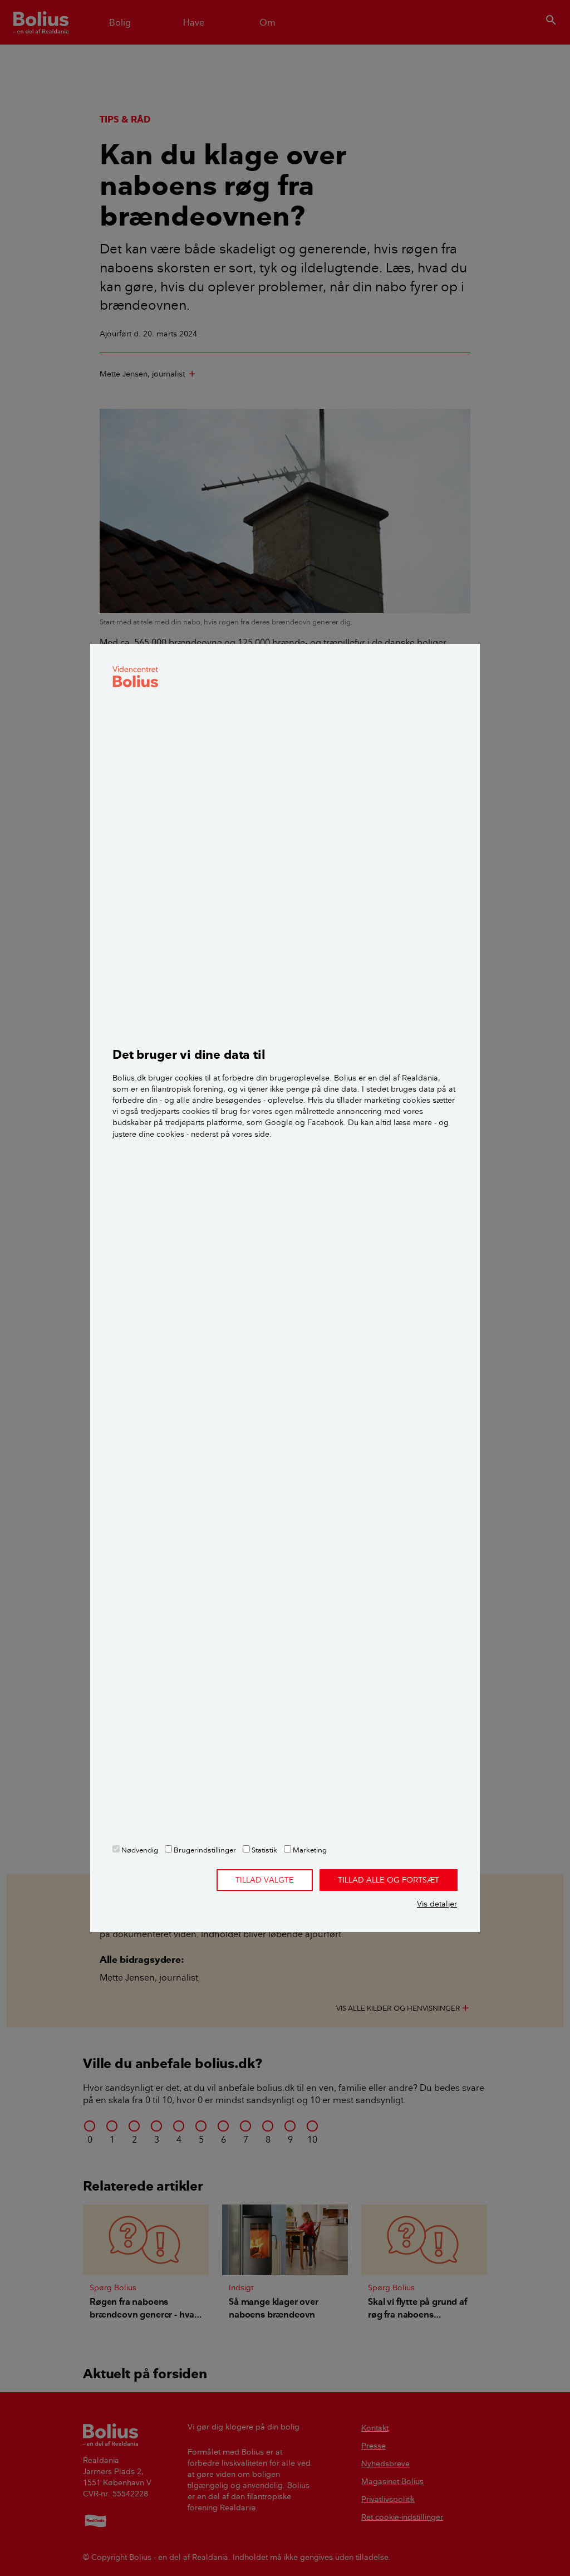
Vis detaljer (437, 1904)
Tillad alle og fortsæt (389, 1880)
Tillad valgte (265, 1880)
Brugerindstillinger (204, 1850)
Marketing (309, 1850)
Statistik (264, 1850)
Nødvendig (139, 1850)
